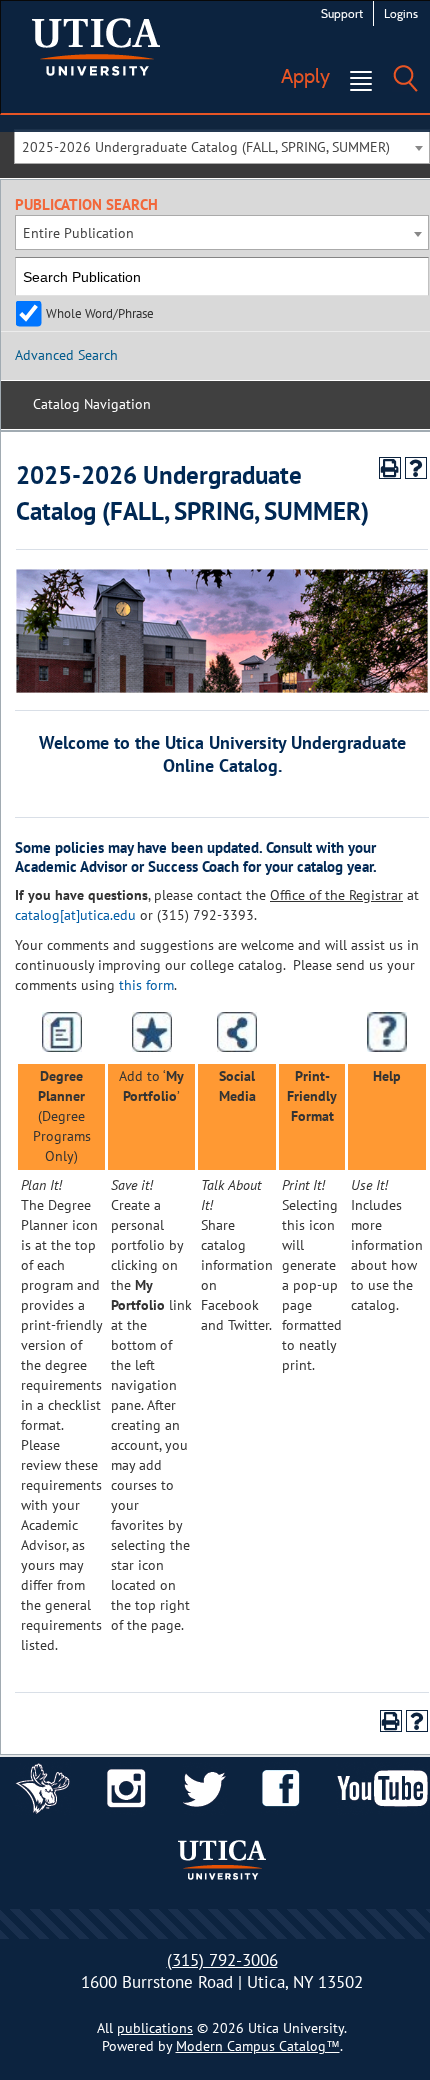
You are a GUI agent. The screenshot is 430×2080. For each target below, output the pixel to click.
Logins (401, 13)
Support (342, 13)
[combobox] (222, 146)
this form (146, 985)
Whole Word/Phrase (100, 313)
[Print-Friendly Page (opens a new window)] (390, 468)
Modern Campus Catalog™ (258, 2046)
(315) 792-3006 (222, 1960)
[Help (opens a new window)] (416, 468)
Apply (305, 76)
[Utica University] (96, 45)
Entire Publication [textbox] (78, 233)
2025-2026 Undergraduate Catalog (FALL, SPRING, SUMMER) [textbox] (206, 147)
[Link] (43, 1787)
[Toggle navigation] (361, 81)
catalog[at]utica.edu (75, 915)
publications (155, 2028)
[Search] (405, 64)
